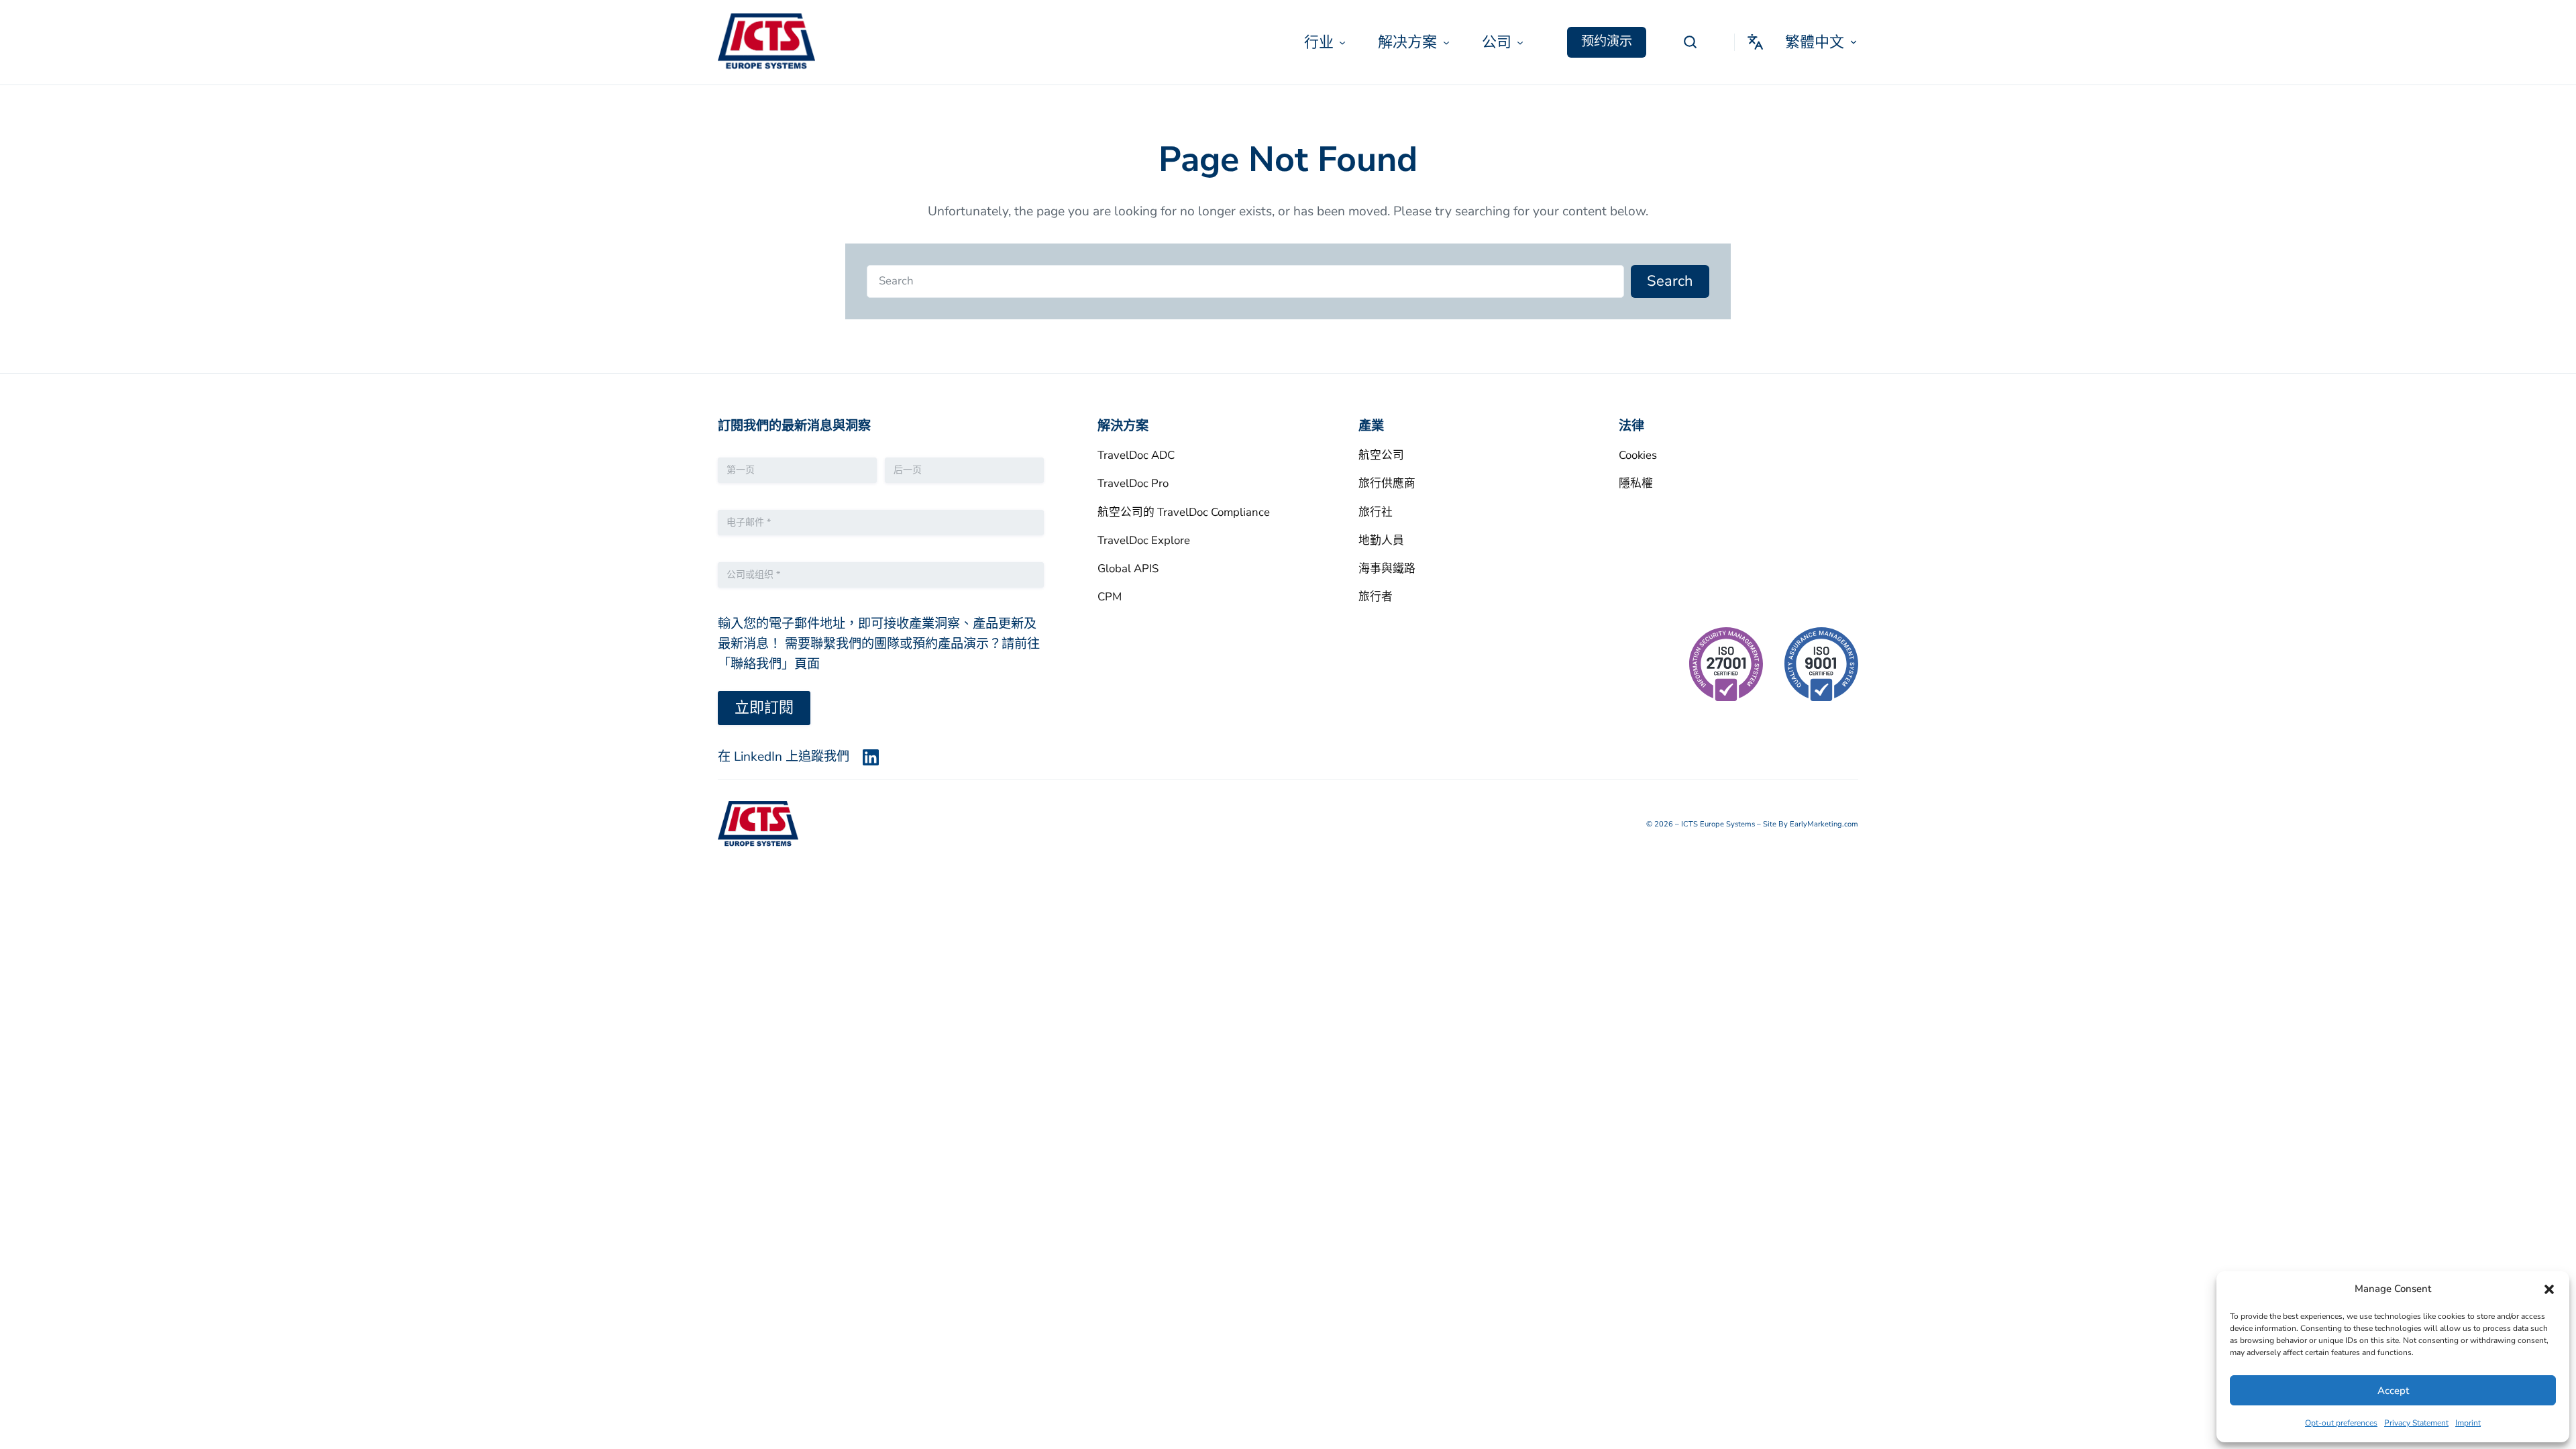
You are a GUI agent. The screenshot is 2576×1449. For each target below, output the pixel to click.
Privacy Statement (2416, 1423)
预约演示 (1607, 42)
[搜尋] (1690, 42)
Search (1670, 281)
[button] (2549, 1289)
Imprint (2468, 1423)
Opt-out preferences (2341, 1423)
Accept (2393, 1391)
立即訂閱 (764, 708)
